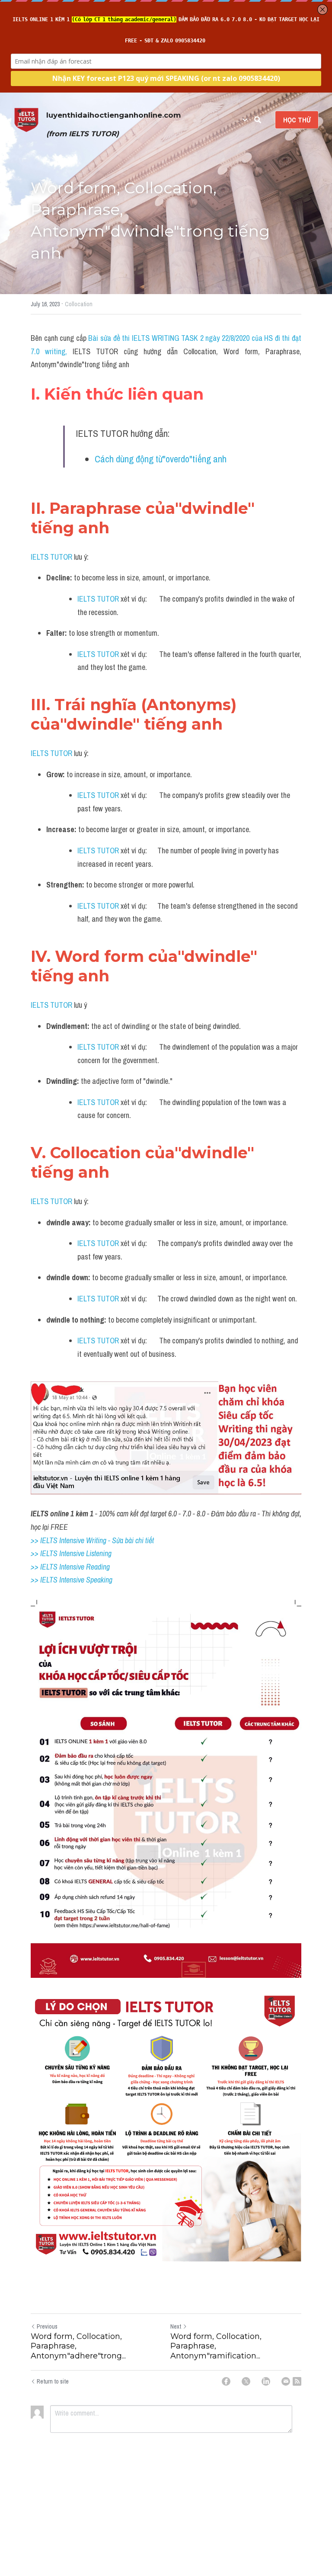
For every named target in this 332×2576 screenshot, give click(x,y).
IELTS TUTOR (51, 557)
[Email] (286, 2381)
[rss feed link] (297, 2381)
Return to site (53, 2381)
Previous (47, 2326)
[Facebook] (226, 2381)
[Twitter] (246, 2381)
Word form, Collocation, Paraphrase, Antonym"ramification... (216, 2346)
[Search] (258, 120)
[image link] (26, 119)
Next (176, 2326)
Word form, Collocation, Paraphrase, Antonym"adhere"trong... (78, 2346)
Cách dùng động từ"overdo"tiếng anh (161, 459)
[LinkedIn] (266, 2381)
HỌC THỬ (297, 120)
